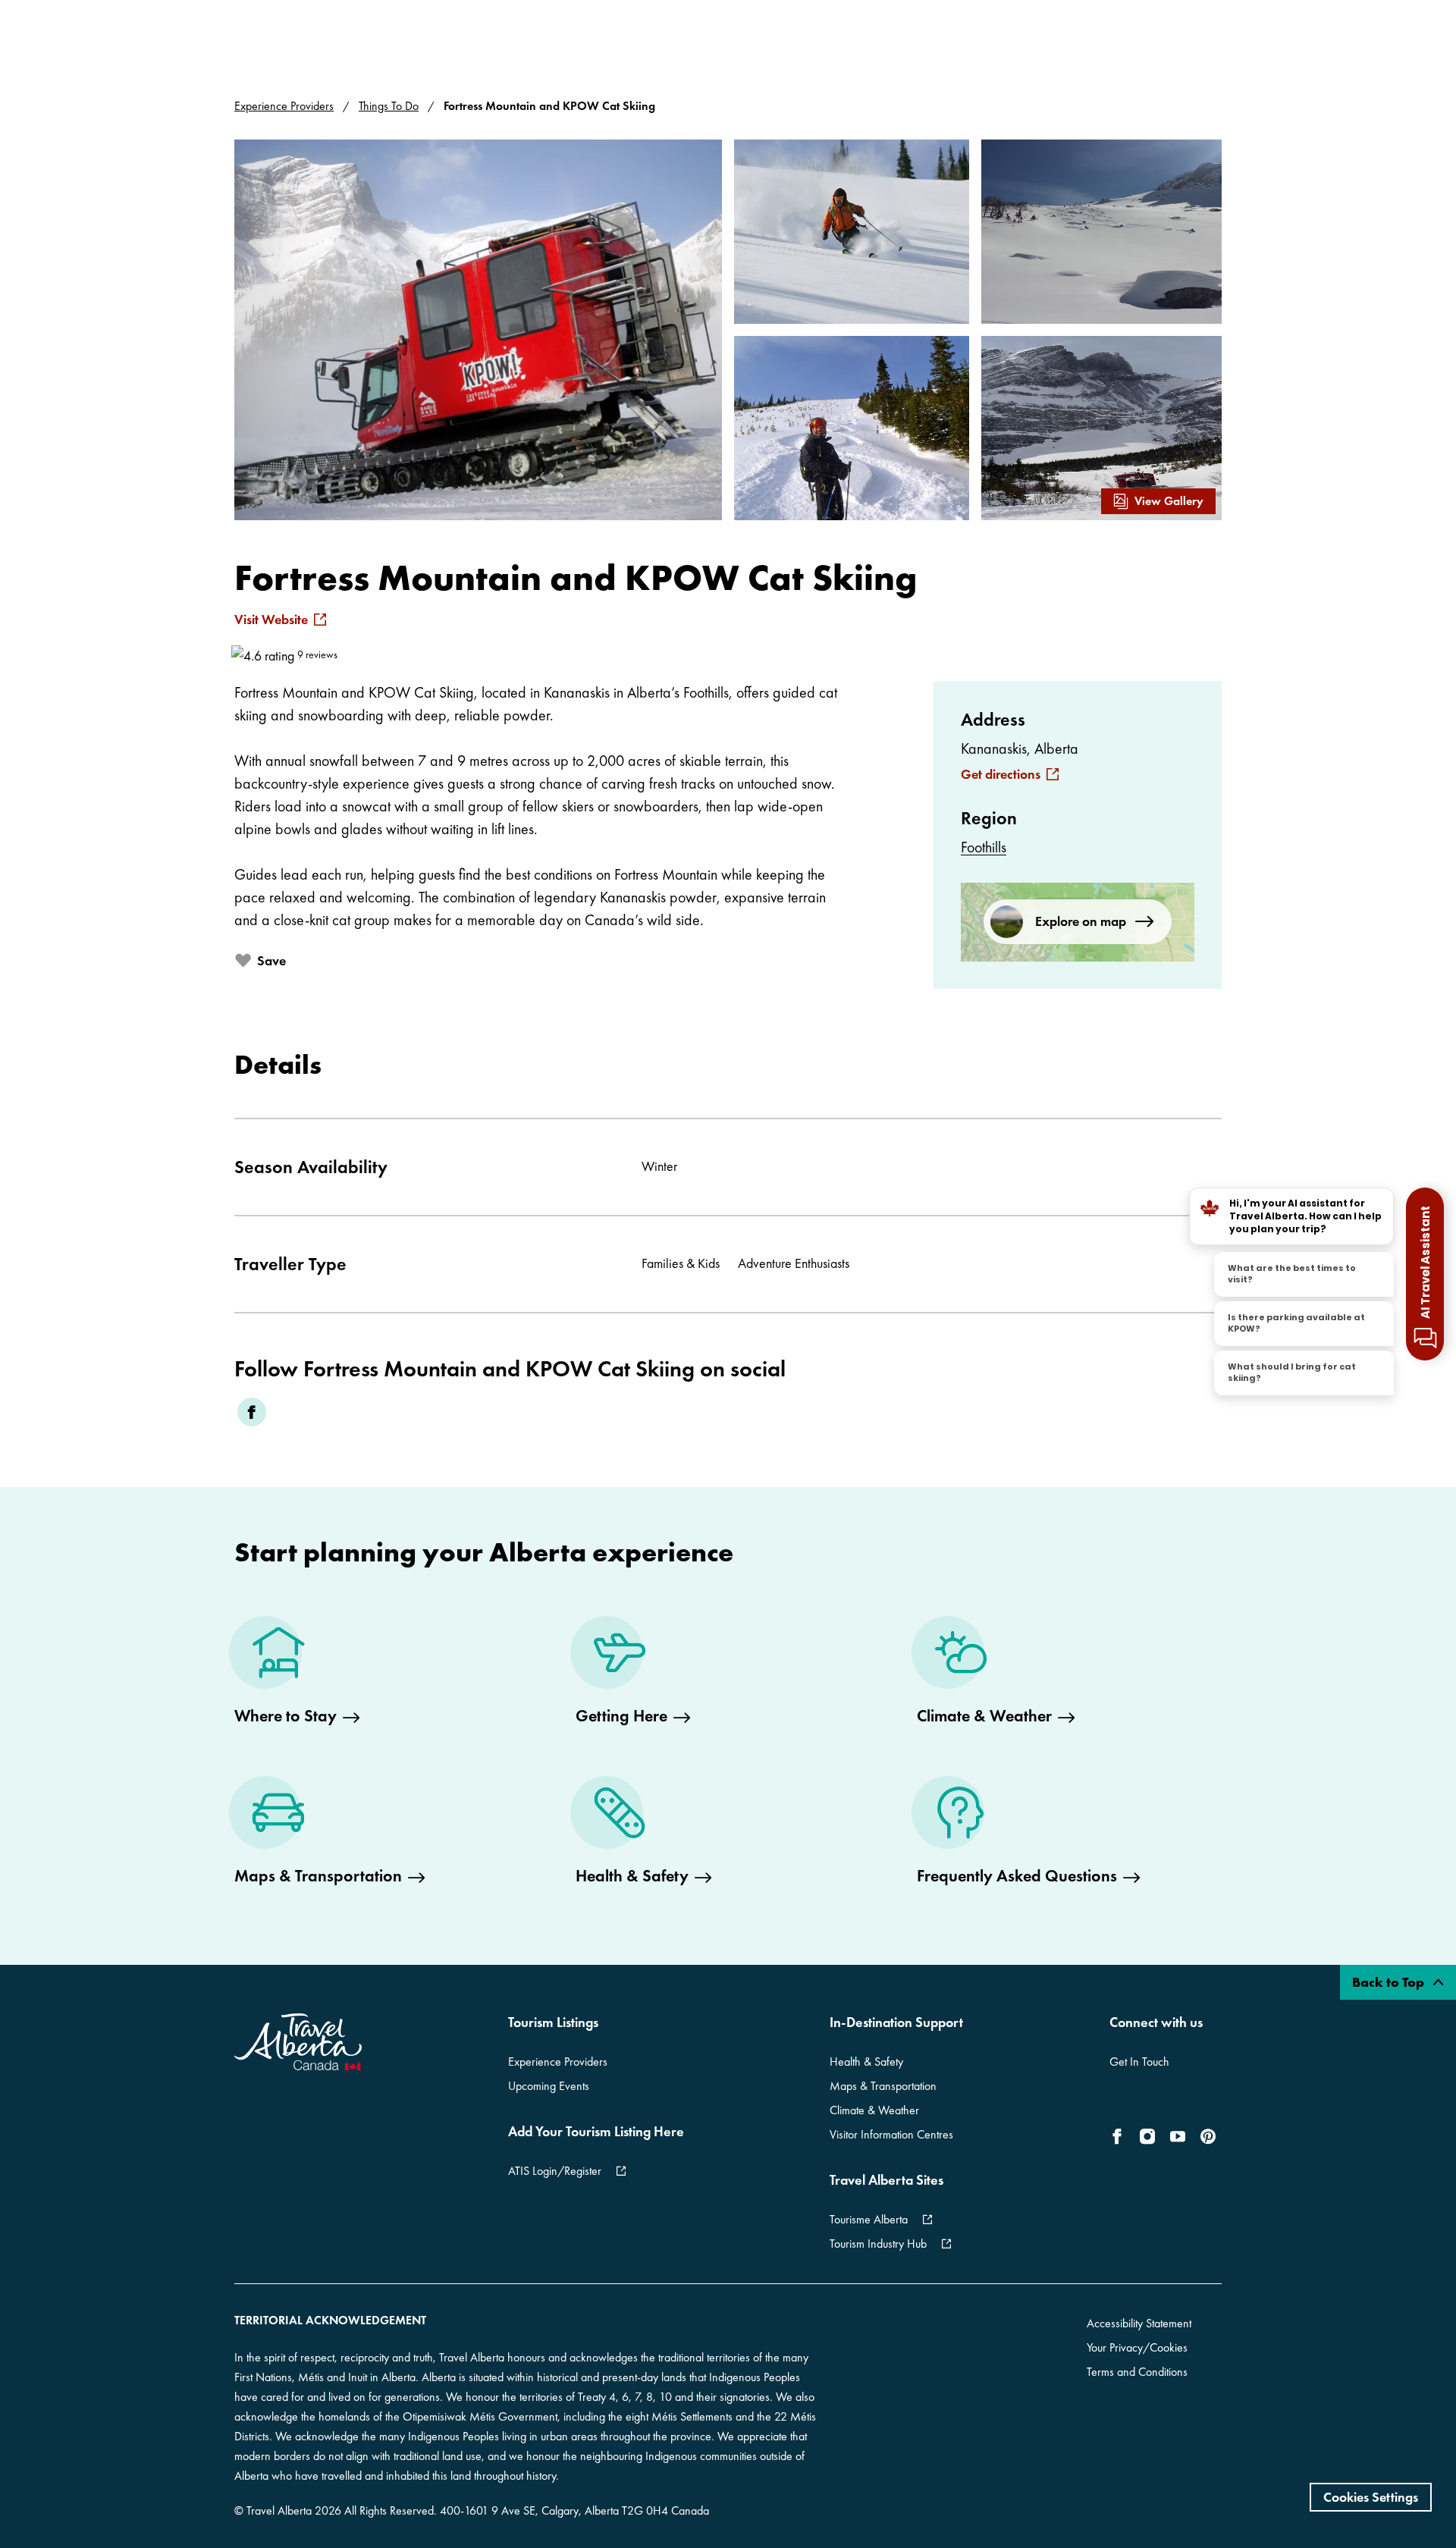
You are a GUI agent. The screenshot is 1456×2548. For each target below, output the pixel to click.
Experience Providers (284, 106)
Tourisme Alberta (869, 2219)
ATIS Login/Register (555, 2171)
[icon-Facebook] (1120, 2136)
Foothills (984, 847)
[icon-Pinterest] (1208, 2136)
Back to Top (1390, 1982)
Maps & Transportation (883, 2086)
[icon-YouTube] (1178, 2136)
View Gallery (1169, 501)
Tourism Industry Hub (878, 2244)
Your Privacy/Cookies (1137, 2347)
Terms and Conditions (1137, 2372)
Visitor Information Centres (891, 2134)
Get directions (1001, 774)
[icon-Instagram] (1147, 2136)
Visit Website (271, 620)
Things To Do (389, 106)
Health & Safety (866, 2062)
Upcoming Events (549, 2086)
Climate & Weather (874, 2110)
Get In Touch (1139, 2062)
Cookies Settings (1371, 2497)
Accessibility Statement (1139, 2323)
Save (271, 960)
